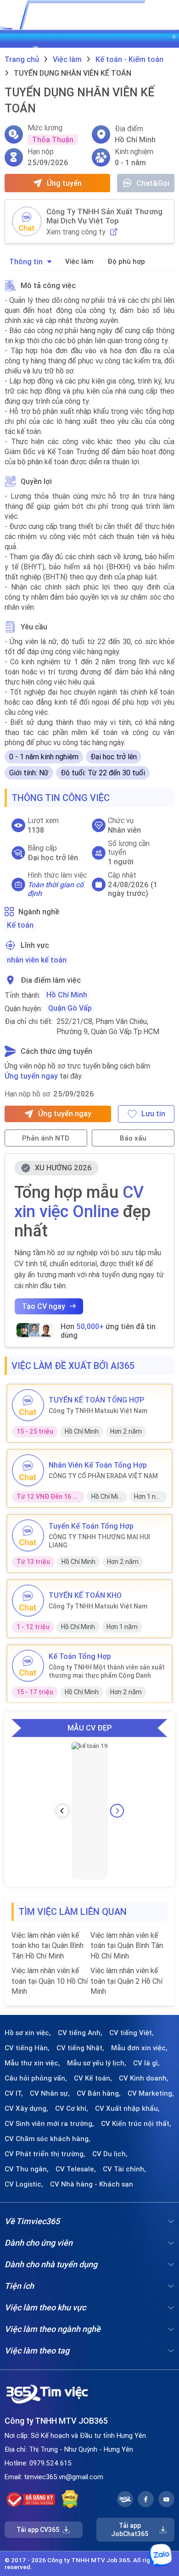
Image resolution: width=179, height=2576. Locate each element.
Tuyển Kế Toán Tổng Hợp (91, 1526)
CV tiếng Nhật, (80, 2048)
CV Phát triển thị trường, (45, 2154)
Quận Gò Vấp (70, 1008)
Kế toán (20, 925)
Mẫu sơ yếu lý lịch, (97, 2063)
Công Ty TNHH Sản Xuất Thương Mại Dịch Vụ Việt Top (104, 216)
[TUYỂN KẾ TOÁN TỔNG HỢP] (28, 1405)
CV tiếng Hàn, (27, 2048)
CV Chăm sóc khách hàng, (48, 2139)
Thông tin (26, 261)
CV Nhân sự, (50, 2093)
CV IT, (14, 2093)
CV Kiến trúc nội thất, (136, 2124)
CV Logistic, (24, 2184)
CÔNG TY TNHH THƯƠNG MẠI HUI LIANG (99, 1541)
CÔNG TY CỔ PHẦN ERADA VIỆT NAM (103, 1476)
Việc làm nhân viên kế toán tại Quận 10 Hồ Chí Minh (50, 1981)
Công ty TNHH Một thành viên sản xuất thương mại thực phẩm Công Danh (107, 1671)
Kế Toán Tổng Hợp (80, 1656)
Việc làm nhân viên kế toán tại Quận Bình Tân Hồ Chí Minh (127, 1945)
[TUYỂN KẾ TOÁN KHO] (28, 1601)
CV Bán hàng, (99, 2093)
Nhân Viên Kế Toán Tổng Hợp (98, 1465)
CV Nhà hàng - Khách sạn (92, 2184)
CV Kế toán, (93, 2078)
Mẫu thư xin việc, (32, 2063)
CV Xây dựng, (26, 2109)
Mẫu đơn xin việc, (139, 2048)
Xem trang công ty (76, 232)
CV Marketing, (151, 2093)
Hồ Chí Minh (67, 995)
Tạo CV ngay (44, 1306)
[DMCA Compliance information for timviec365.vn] (70, 2499)
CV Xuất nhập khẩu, (127, 2109)
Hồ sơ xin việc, (28, 2033)
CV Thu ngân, (27, 2169)
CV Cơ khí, (72, 2109)
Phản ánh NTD (46, 1138)
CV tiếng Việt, (131, 2033)
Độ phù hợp (126, 261)
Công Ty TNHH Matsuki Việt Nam (98, 1411)
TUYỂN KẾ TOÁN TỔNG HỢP (96, 1400)
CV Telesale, (76, 2169)
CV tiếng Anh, (80, 2033)
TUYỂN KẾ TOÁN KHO (85, 1595)
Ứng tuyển (64, 183)
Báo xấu (133, 1138)
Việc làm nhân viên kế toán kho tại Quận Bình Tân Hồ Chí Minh (48, 1945)
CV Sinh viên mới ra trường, (49, 2124)
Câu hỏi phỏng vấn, (36, 2078)
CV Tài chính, (124, 2169)
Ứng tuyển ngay (31, 1076)
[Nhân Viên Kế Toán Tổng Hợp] (28, 1470)
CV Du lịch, (110, 2154)
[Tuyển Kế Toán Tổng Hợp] (28, 1536)
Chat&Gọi (153, 183)
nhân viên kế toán (37, 960)
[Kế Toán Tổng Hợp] (28, 1666)
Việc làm (79, 261)
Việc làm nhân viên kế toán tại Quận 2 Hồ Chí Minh (126, 1981)
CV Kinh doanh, (144, 2078)
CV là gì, (146, 2063)
